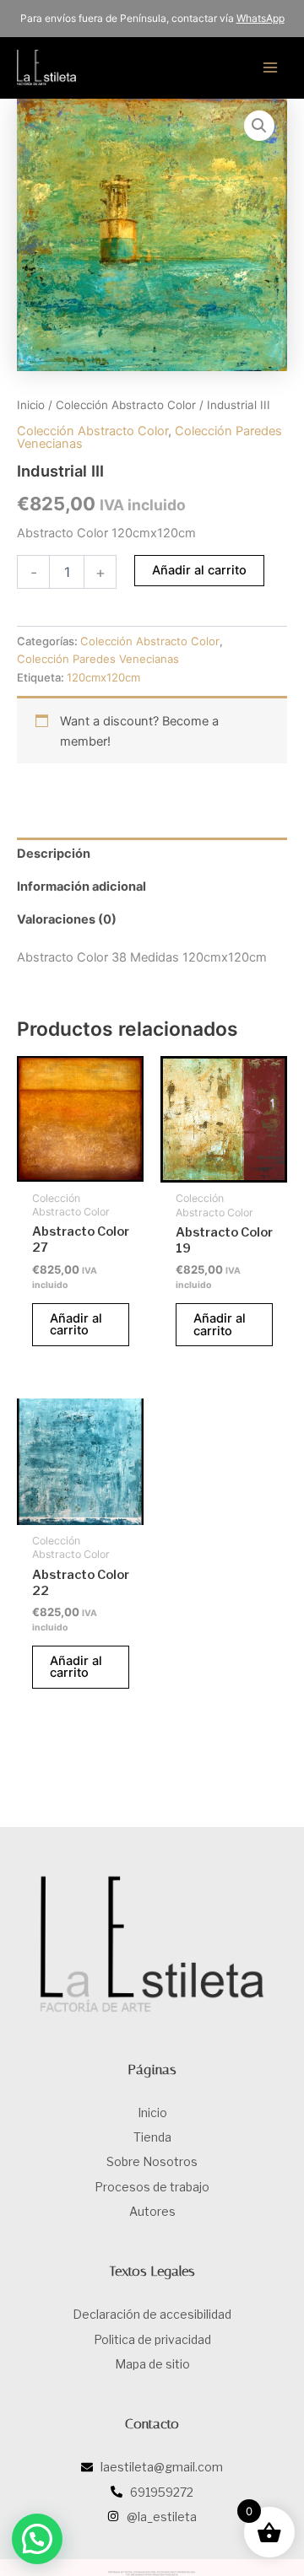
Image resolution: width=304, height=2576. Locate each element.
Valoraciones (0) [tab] (67, 919)
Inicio (31, 405)
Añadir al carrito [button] (76, 1325)
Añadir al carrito (199, 570)
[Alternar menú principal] (270, 67)
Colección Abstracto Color (126, 405)
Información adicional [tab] (81, 887)
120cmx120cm (103, 677)
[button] (259, 126)
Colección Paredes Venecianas (98, 659)
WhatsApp (261, 18)
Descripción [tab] (54, 854)
